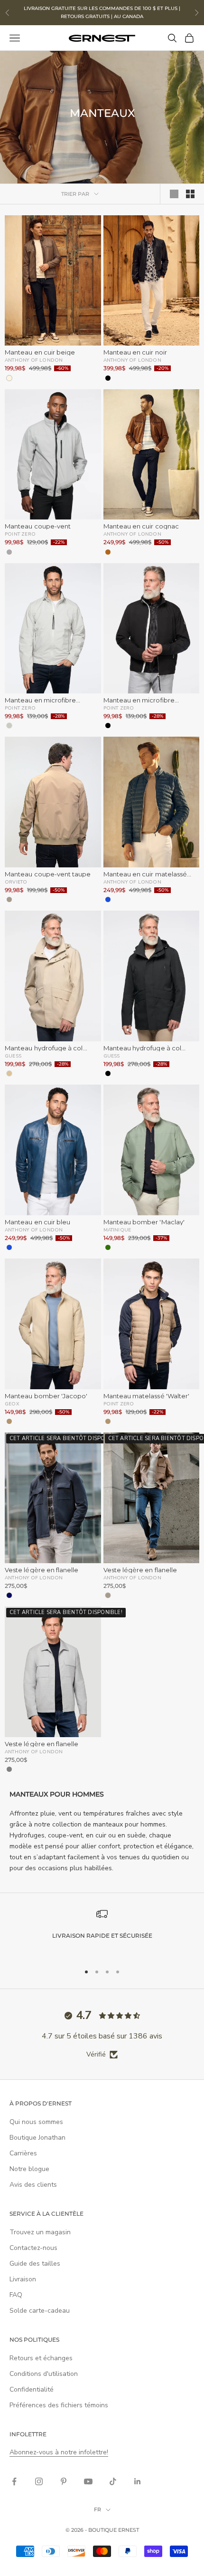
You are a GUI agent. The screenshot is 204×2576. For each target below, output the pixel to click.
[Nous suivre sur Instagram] (39, 2481)
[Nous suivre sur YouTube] (88, 2481)
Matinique (117, 1230)
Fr (97, 2509)
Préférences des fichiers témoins (59, 2405)
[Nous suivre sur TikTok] (113, 2481)
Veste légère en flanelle (42, 1570)
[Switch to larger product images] (174, 194)
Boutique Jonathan (37, 2138)
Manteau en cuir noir (135, 352)
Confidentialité (32, 2389)
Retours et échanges (41, 2358)
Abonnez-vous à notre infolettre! (59, 2452)
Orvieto (16, 882)
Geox (12, 1403)
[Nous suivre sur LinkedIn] (138, 2481)
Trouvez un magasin (40, 2232)
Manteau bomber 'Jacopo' (46, 1396)
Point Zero (20, 534)
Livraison (23, 2279)
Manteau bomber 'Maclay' (144, 1222)
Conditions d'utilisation (44, 2374)
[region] (102, 1932)
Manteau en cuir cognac (141, 526)
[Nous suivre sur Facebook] (14, 2481)
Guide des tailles (35, 2264)
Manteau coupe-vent (38, 526)
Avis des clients (33, 2185)
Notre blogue (29, 2169)
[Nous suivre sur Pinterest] (64, 2481)
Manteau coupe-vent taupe (48, 874)
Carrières (23, 2153)
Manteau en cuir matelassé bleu (145, 874)
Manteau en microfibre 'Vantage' (40, 700)
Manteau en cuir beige (40, 352)
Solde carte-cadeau (40, 2311)
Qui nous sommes (36, 2122)
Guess (13, 1056)
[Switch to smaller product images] (190, 194)
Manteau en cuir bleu (37, 1222)
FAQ (16, 2295)
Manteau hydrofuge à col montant (44, 1048)
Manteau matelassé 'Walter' (147, 1396)
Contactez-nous (33, 2248)
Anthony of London (34, 360)
